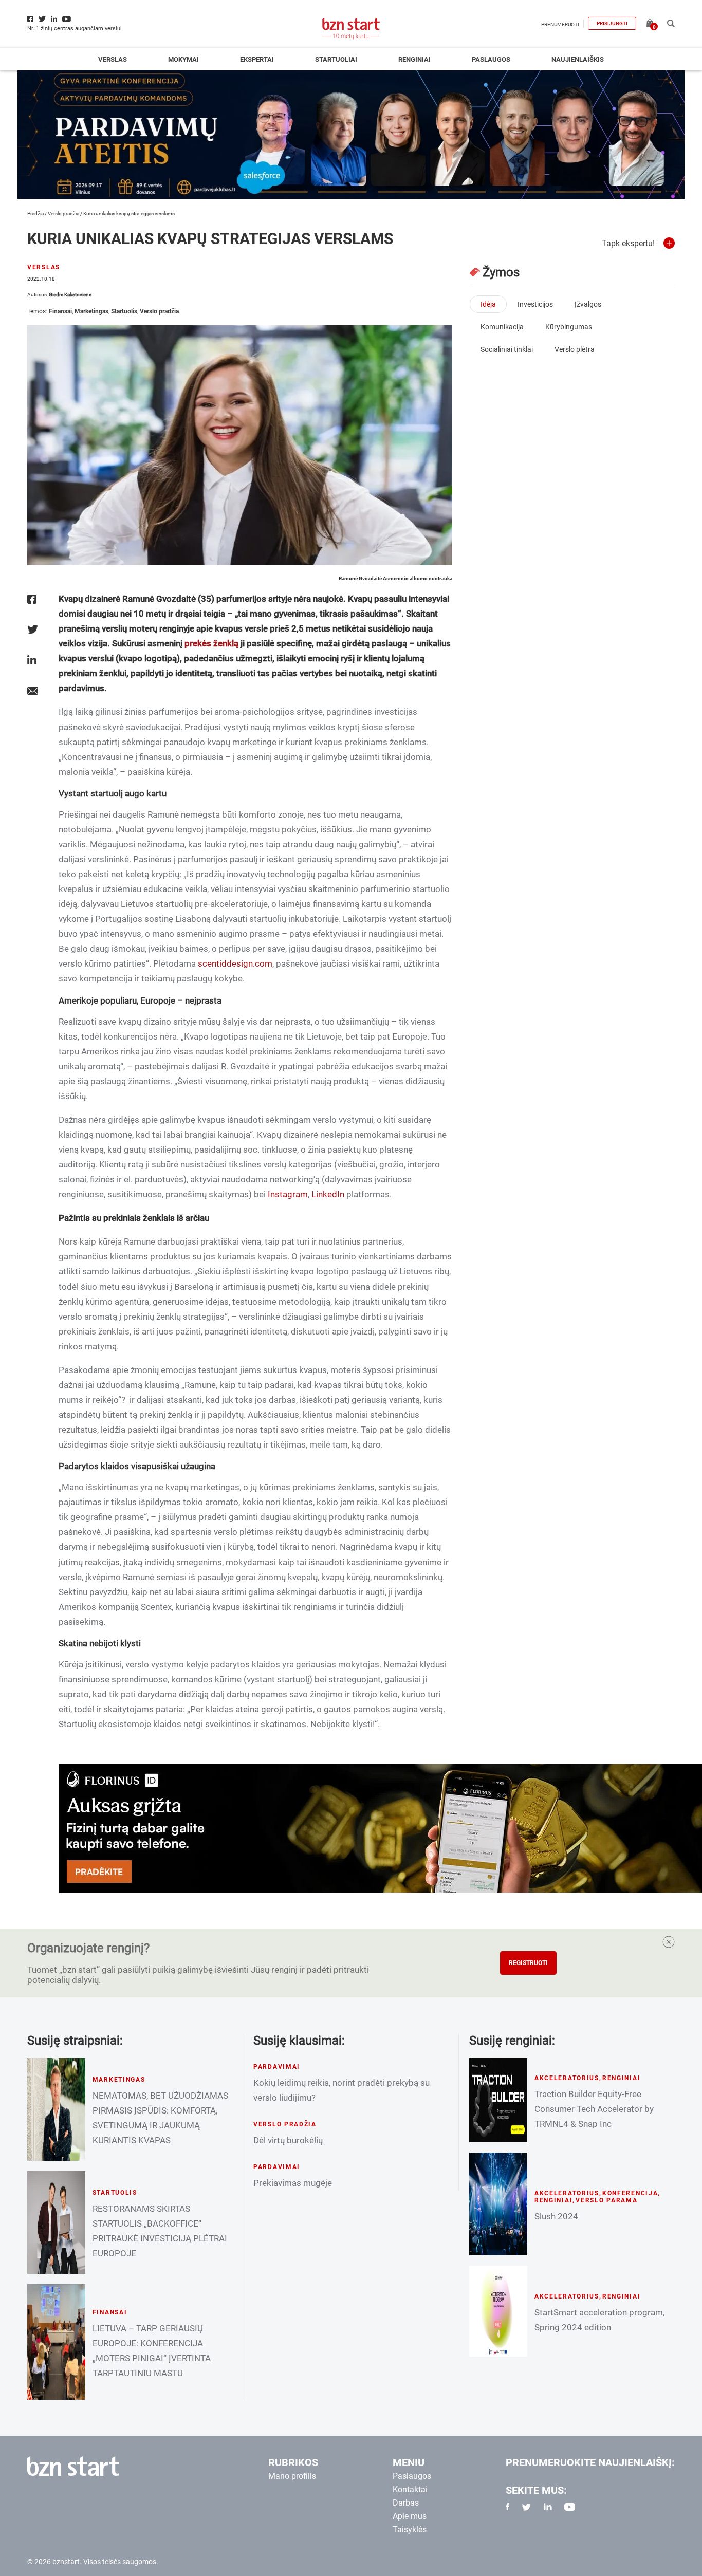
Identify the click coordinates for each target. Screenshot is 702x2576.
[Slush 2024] (498, 2204)
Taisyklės (410, 2529)
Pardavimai (277, 2067)
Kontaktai (410, 2489)
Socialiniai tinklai (507, 349)
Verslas (113, 59)
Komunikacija (502, 327)
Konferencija (630, 2193)
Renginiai (414, 59)
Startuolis (124, 311)
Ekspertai (257, 59)
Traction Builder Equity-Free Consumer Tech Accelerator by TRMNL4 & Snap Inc (594, 2109)
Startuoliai (336, 59)
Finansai (60, 311)
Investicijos (535, 304)
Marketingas (91, 311)
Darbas (406, 2503)
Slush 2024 (556, 2216)
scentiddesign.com (235, 963)
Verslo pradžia (63, 214)
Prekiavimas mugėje (293, 2183)
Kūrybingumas (569, 327)
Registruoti (528, 1963)
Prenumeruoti (560, 24)
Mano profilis (292, 2476)
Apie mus (410, 2516)
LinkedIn (328, 1194)
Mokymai (183, 59)
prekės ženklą (211, 643)
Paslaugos (491, 59)
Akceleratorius (567, 2078)
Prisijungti (612, 23)
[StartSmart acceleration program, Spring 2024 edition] (498, 2311)
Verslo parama (606, 2200)
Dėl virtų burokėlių (288, 2140)
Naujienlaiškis (578, 59)
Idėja (488, 304)
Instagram (288, 1194)
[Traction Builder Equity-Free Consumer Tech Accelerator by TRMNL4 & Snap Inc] (498, 2100)
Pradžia (35, 214)
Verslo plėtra (575, 349)
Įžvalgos (588, 304)
